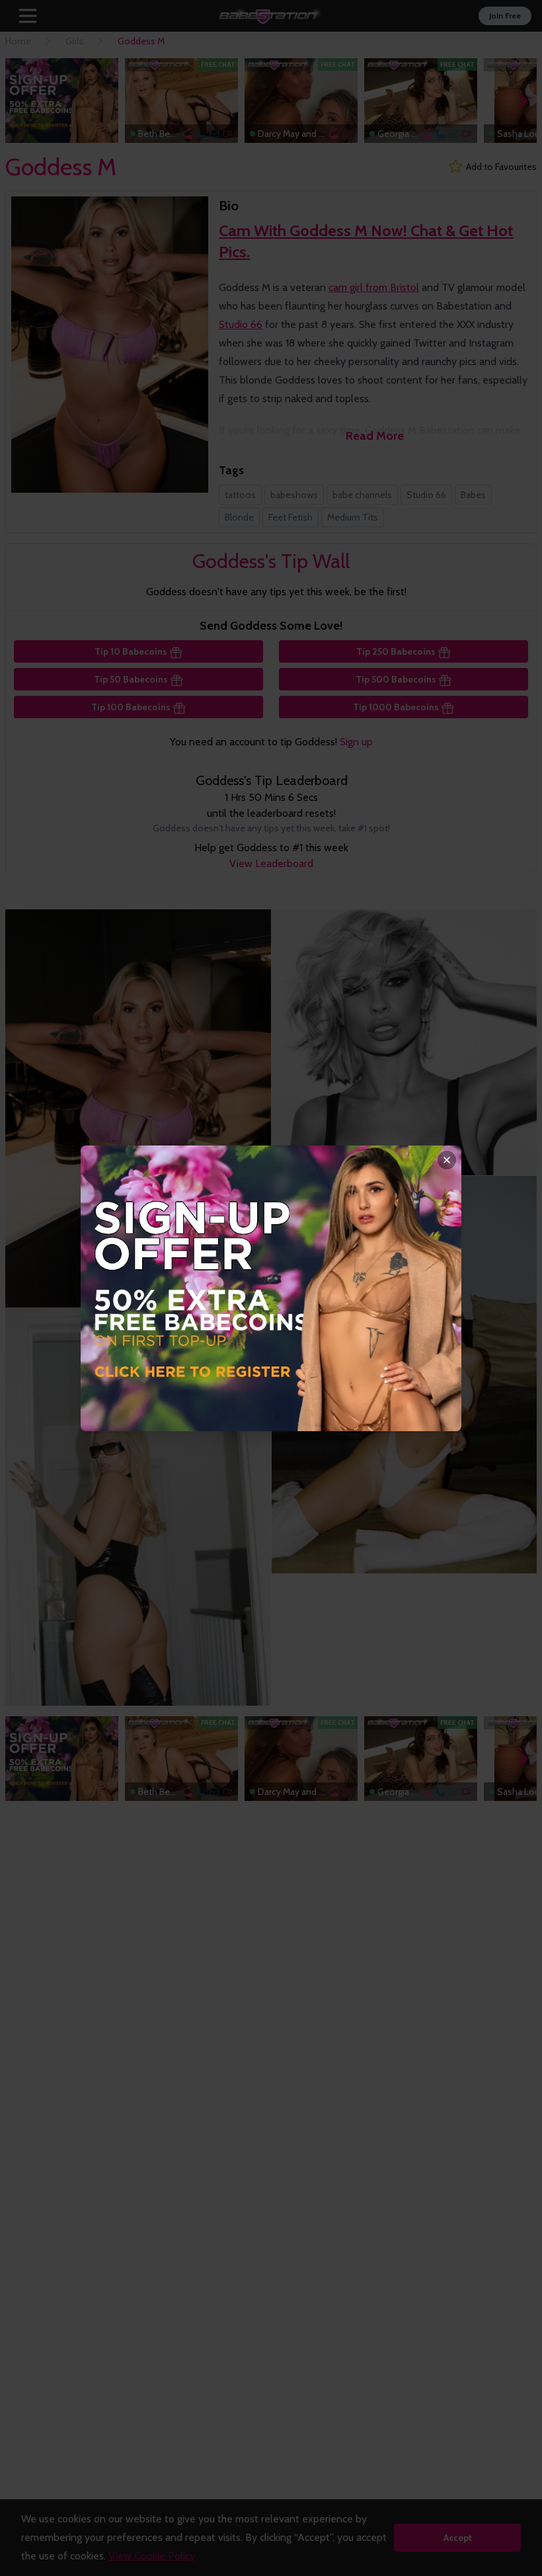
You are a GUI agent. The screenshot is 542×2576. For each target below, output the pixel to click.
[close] (447, 1160)
